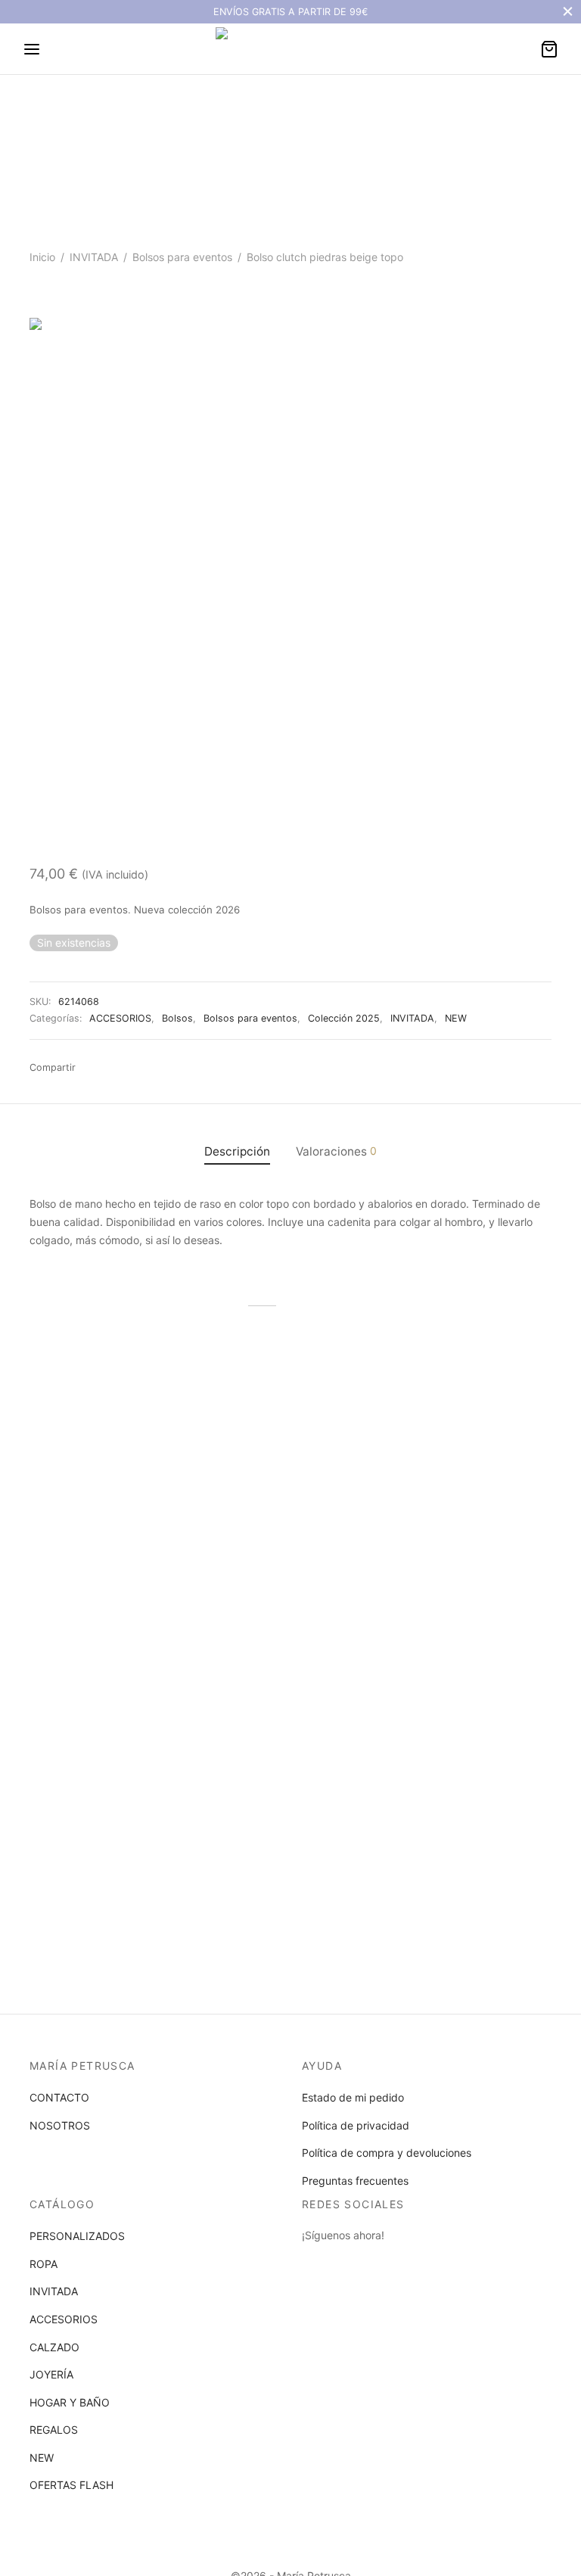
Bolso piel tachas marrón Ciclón (272, 1533)
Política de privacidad (356, 2125)
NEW (456, 1018)
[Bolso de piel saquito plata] (109, 1706)
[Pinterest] (183, 1068)
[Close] (568, 12)
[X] (160, 1068)
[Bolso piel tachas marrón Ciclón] (290, 1431)
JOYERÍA (51, 2374)
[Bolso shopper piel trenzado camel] (109, 1431)
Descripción (237, 1151)
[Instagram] (343, 2263)
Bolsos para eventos (182, 257)
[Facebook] (92, 1068)
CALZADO (54, 2347)
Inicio (42, 257)
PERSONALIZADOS (77, 2236)
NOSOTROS (60, 2125)
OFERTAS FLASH (71, 2485)
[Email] (138, 1068)
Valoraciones (336, 1151)
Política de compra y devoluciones (387, 2153)
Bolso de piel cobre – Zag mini (455, 1533)
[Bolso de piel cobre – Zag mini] (472, 1431)
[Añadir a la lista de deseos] (184, 1527)
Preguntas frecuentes (355, 2181)
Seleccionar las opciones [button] (99, 1587)
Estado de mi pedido (353, 2097)
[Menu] (32, 49)
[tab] (237, 1151)
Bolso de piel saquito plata (95, 1802)
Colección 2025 (344, 1018)
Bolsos (177, 1018)
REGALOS (54, 2430)
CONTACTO (59, 2097)
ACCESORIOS (120, 1018)
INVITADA (94, 257)
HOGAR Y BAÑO (70, 2402)
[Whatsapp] (114, 1068)
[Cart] (549, 49)
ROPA (43, 2264)
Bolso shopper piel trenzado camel (99, 1533)
